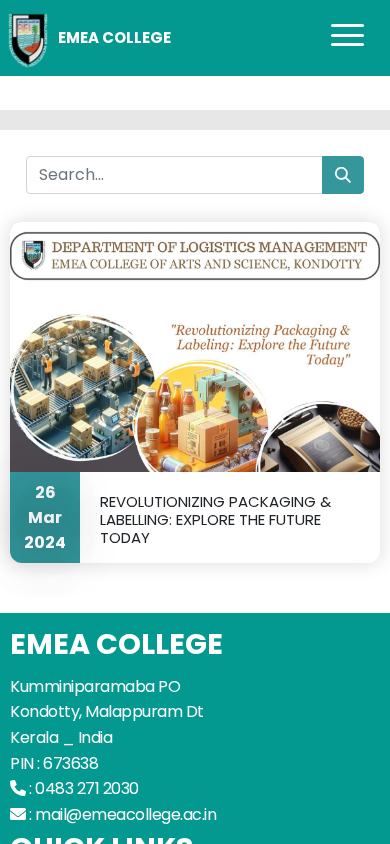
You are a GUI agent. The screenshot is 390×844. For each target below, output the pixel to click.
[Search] (343, 175)
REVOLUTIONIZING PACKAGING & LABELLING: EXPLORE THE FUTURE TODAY (215, 519)
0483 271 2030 (87, 788)
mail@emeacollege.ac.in (125, 814)
